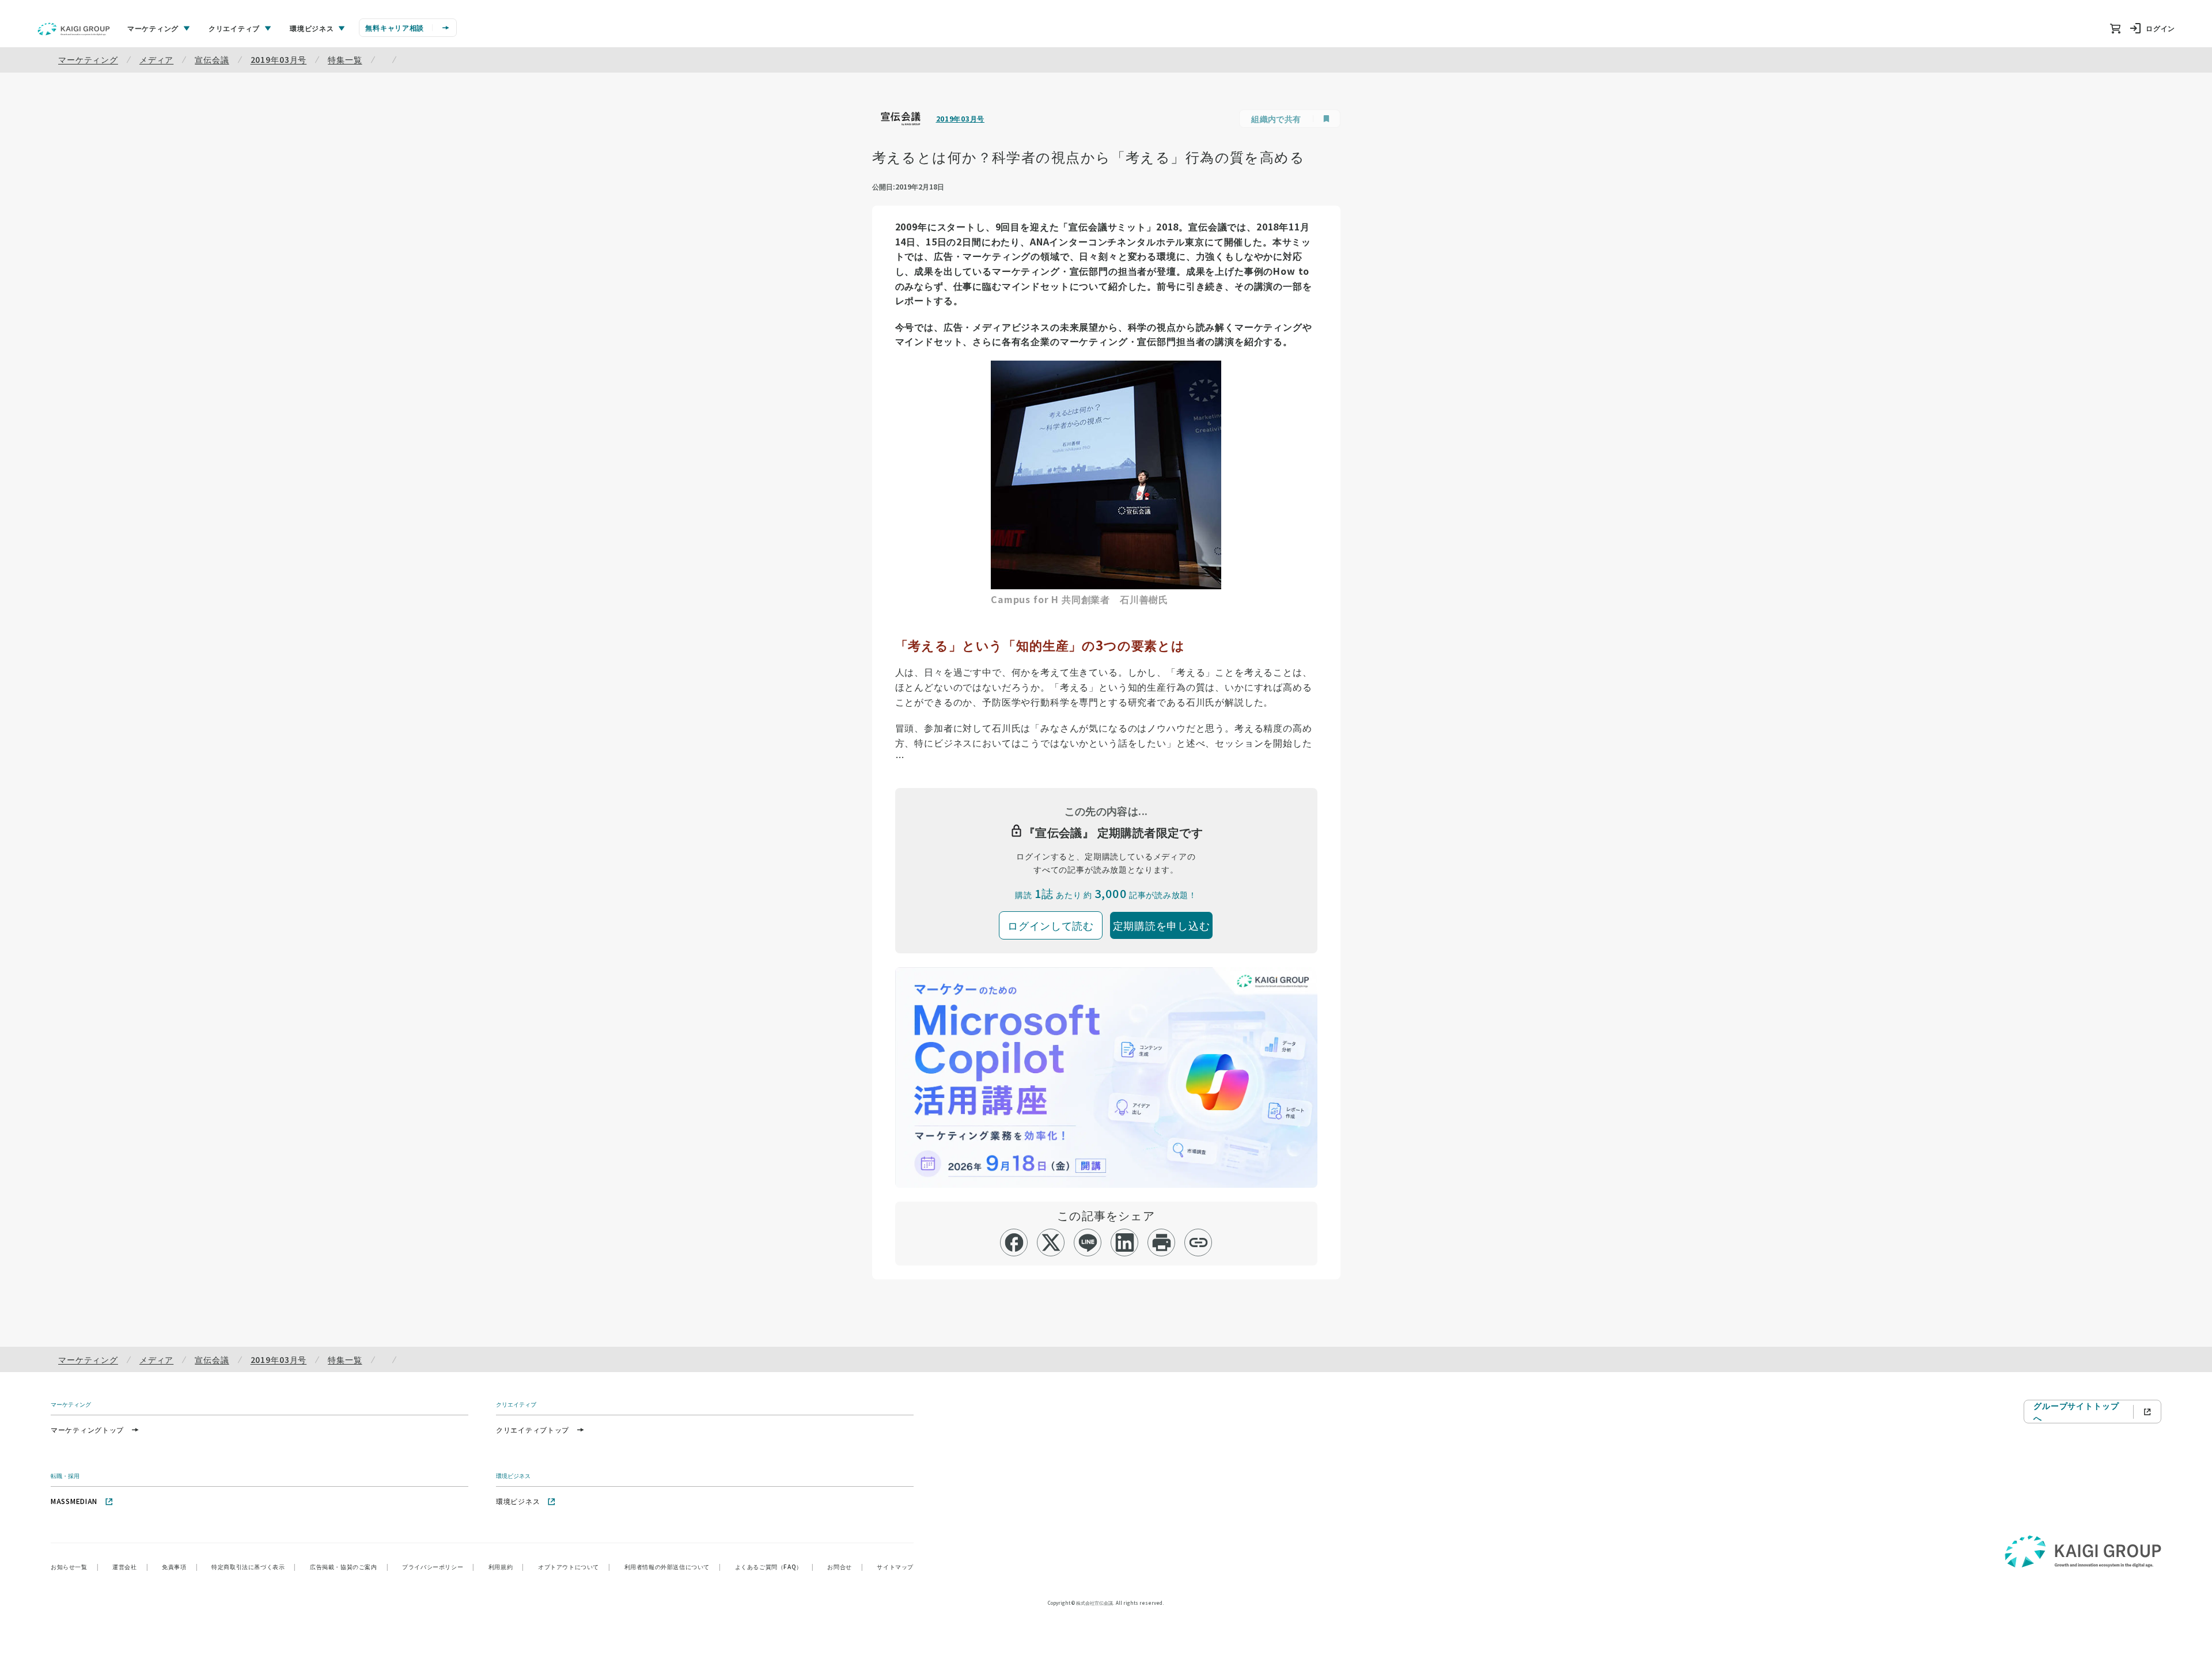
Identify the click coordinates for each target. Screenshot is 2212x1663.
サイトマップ (895, 1567)
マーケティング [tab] (153, 28)
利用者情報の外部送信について (673, 1567)
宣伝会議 (212, 59)
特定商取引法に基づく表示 (254, 1567)
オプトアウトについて (574, 1567)
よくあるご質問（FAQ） (774, 1567)
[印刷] (1162, 1242)
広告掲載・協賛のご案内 (349, 1567)
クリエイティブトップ (533, 1429)
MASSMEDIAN (74, 1501)
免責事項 (180, 1567)
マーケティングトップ (87, 1429)
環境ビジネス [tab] (312, 28)
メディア (156, 59)
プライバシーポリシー (438, 1567)
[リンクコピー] (1198, 1242)
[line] (1088, 1242)
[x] (1051, 1242)
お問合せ (845, 1567)
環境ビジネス (518, 1501)
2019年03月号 (279, 59)
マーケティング (88, 59)
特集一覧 (345, 59)
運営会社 (130, 1567)
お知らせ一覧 (75, 1567)
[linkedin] (1125, 1242)
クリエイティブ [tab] (234, 28)
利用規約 (506, 1567)
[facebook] (1014, 1242)
